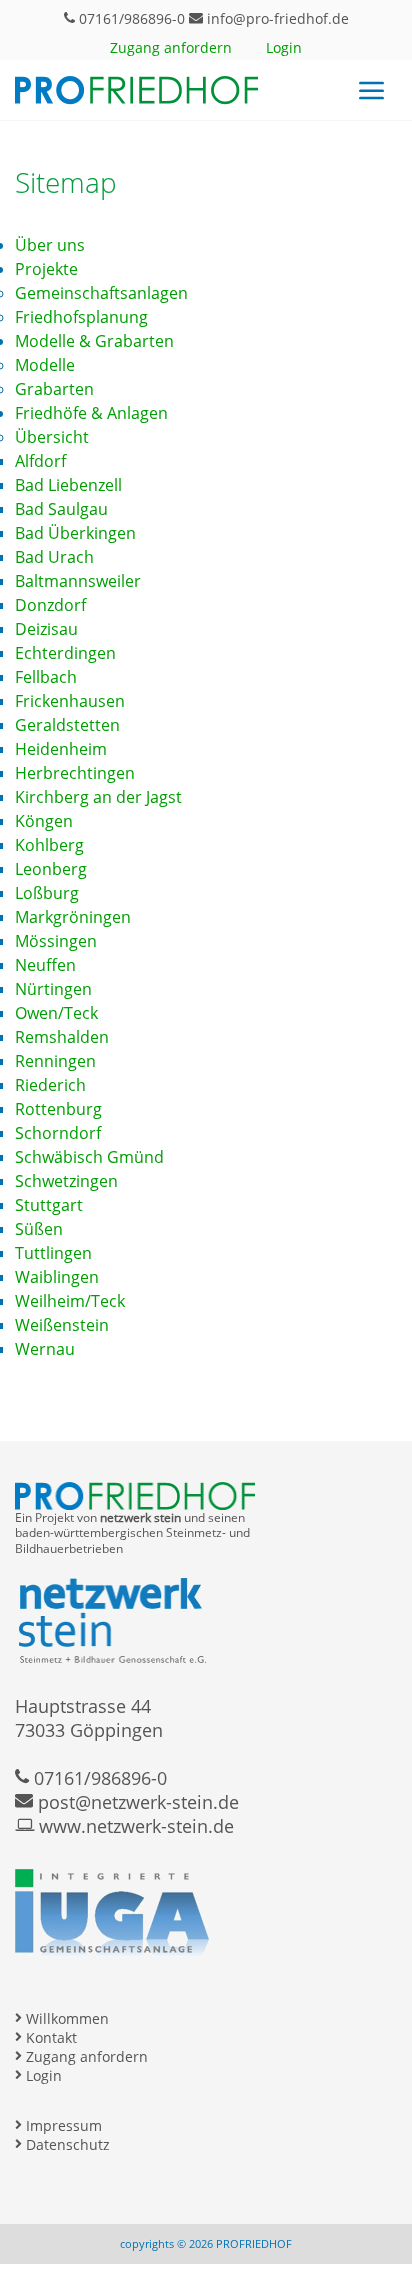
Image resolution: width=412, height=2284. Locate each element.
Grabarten (54, 389)
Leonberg (51, 869)
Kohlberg (49, 845)
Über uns (50, 245)
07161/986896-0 (130, 18)
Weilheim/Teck (70, 1301)
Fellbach (46, 677)
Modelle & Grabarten (94, 341)
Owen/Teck (56, 1013)
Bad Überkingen (75, 533)
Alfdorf (40, 461)
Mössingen (56, 941)
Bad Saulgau (61, 509)
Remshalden (62, 1037)
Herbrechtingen (75, 773)
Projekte (46, 269)
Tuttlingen (53, 1253)
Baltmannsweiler (78, 581)
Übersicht (52, 437)
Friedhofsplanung (81, 317)
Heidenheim (61, 749)
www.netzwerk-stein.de (134, 1826)
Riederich (50, 1085)
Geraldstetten (67, 725)
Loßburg (47, 893)
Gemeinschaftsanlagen (101, 293)
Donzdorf (50, 605)
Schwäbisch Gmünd (89, 1157)
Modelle (45, 365)
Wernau (45, 1349)
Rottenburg (58, 1109)
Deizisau (46, 629)
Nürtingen (53, 989)
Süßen (39, 1229)
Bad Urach (54, 557)
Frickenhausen (70, 701)
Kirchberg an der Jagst (98, 797)
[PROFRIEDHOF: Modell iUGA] (112, 1937)
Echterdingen (65, 653)
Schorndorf (58, 1133)
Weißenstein (62, 1325)
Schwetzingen (66, 1181)
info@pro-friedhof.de (276, 18)
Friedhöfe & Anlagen (91, 413)
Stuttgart (49, 1205)
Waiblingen (57, 1277)
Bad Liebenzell (68, 485)
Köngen (44, 821)
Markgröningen (73, 917)
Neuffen (45, 965)
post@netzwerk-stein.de (136, 1802)
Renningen (55, 1061)
